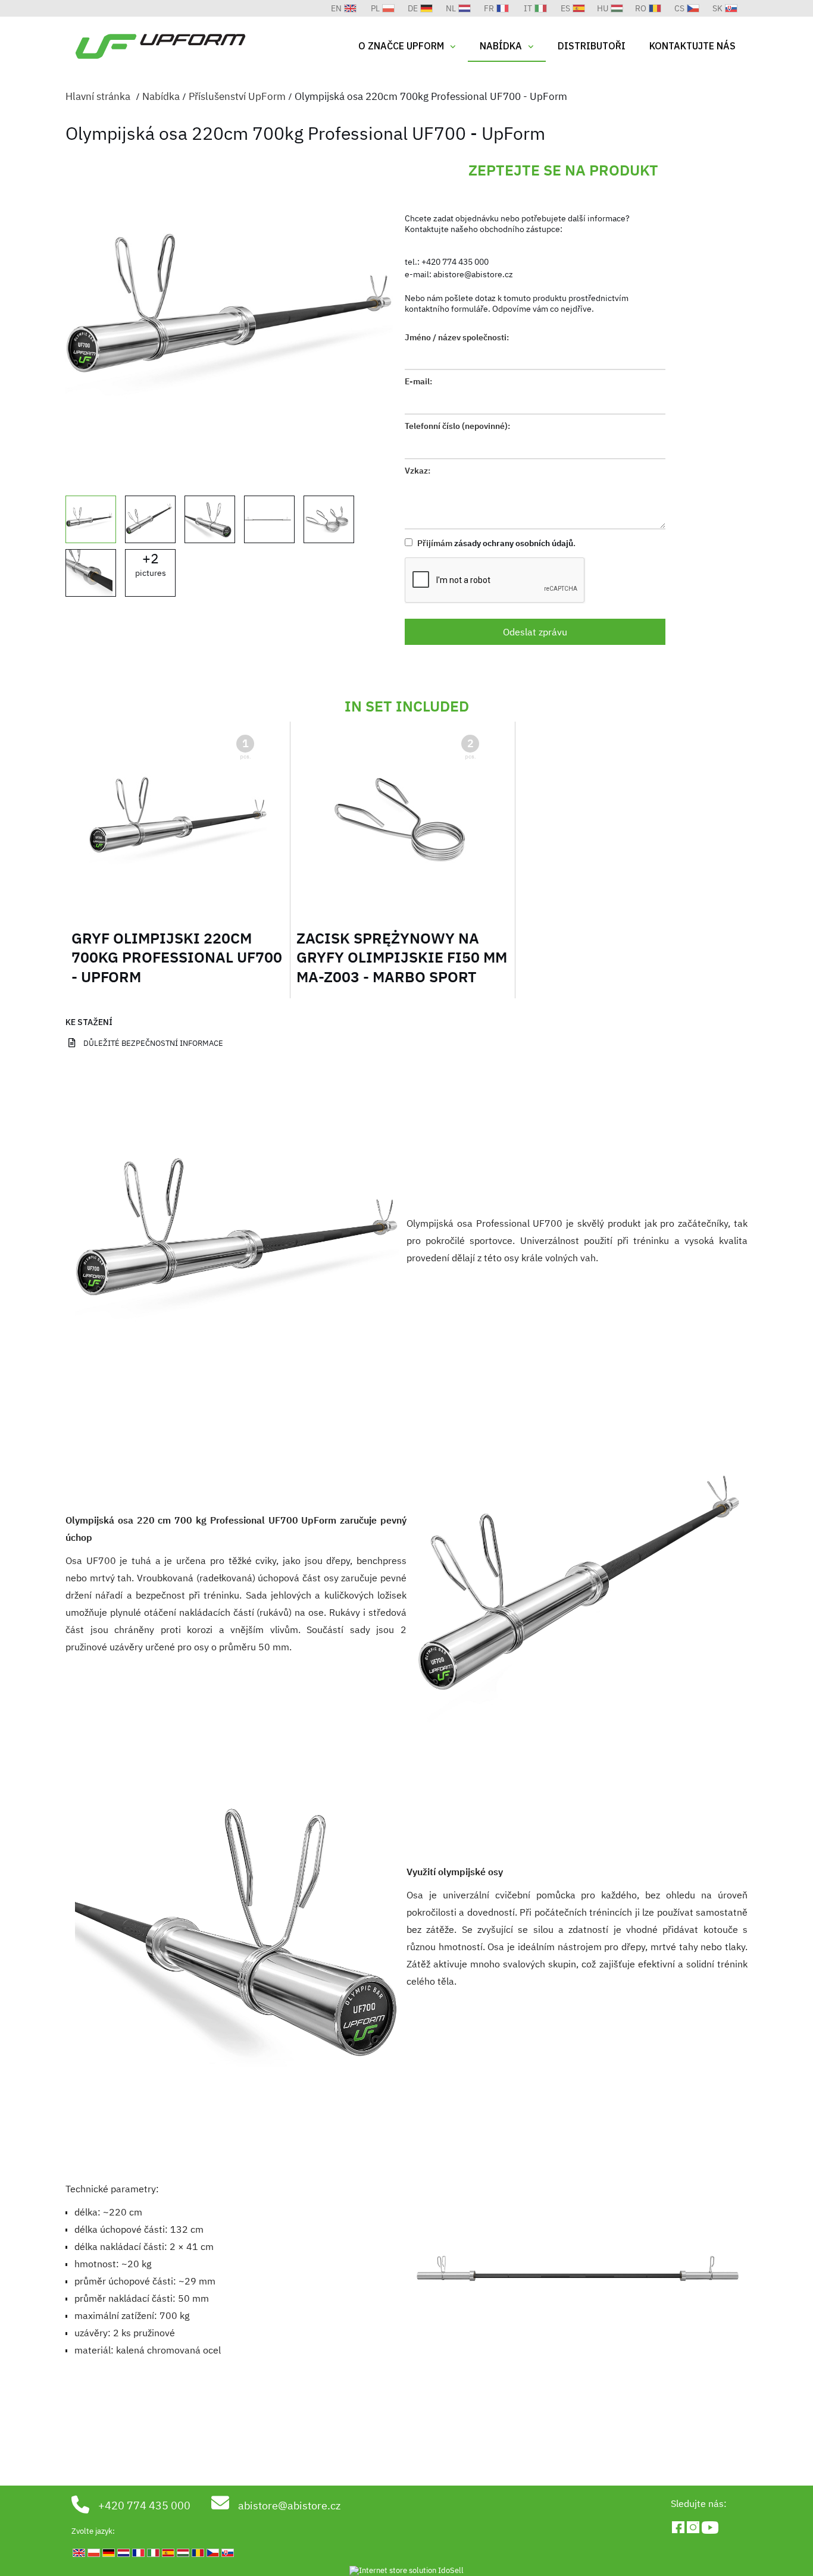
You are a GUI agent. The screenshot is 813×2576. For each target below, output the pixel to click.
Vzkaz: (418, 471)
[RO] (298, 8)
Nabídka (501, 46)
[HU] (301, 8)
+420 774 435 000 (455, 262)
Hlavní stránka (98, 96)
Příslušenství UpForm (237, 96)
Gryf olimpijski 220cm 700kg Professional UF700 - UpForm (177, 957)
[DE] (312, 8)
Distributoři (592, 46)
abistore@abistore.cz (473, 274)
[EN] (317, 8)
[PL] (315, 8)
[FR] (308, 8)
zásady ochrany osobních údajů (514, 543)
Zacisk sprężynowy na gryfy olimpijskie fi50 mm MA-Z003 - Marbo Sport (402, 957)
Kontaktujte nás (692, 46)
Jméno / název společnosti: (457, 337)
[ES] (303, 8)
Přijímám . (495, 543)
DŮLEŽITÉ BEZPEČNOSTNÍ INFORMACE (153, 1043)
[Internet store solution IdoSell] (406, 2571)
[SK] (293, 8)
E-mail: (418, 381)
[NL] (310, 8)
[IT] (305, 8)
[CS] (296, 8)
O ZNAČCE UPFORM (401, 46)
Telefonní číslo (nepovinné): (457, 426)
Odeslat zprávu (535, 632)
